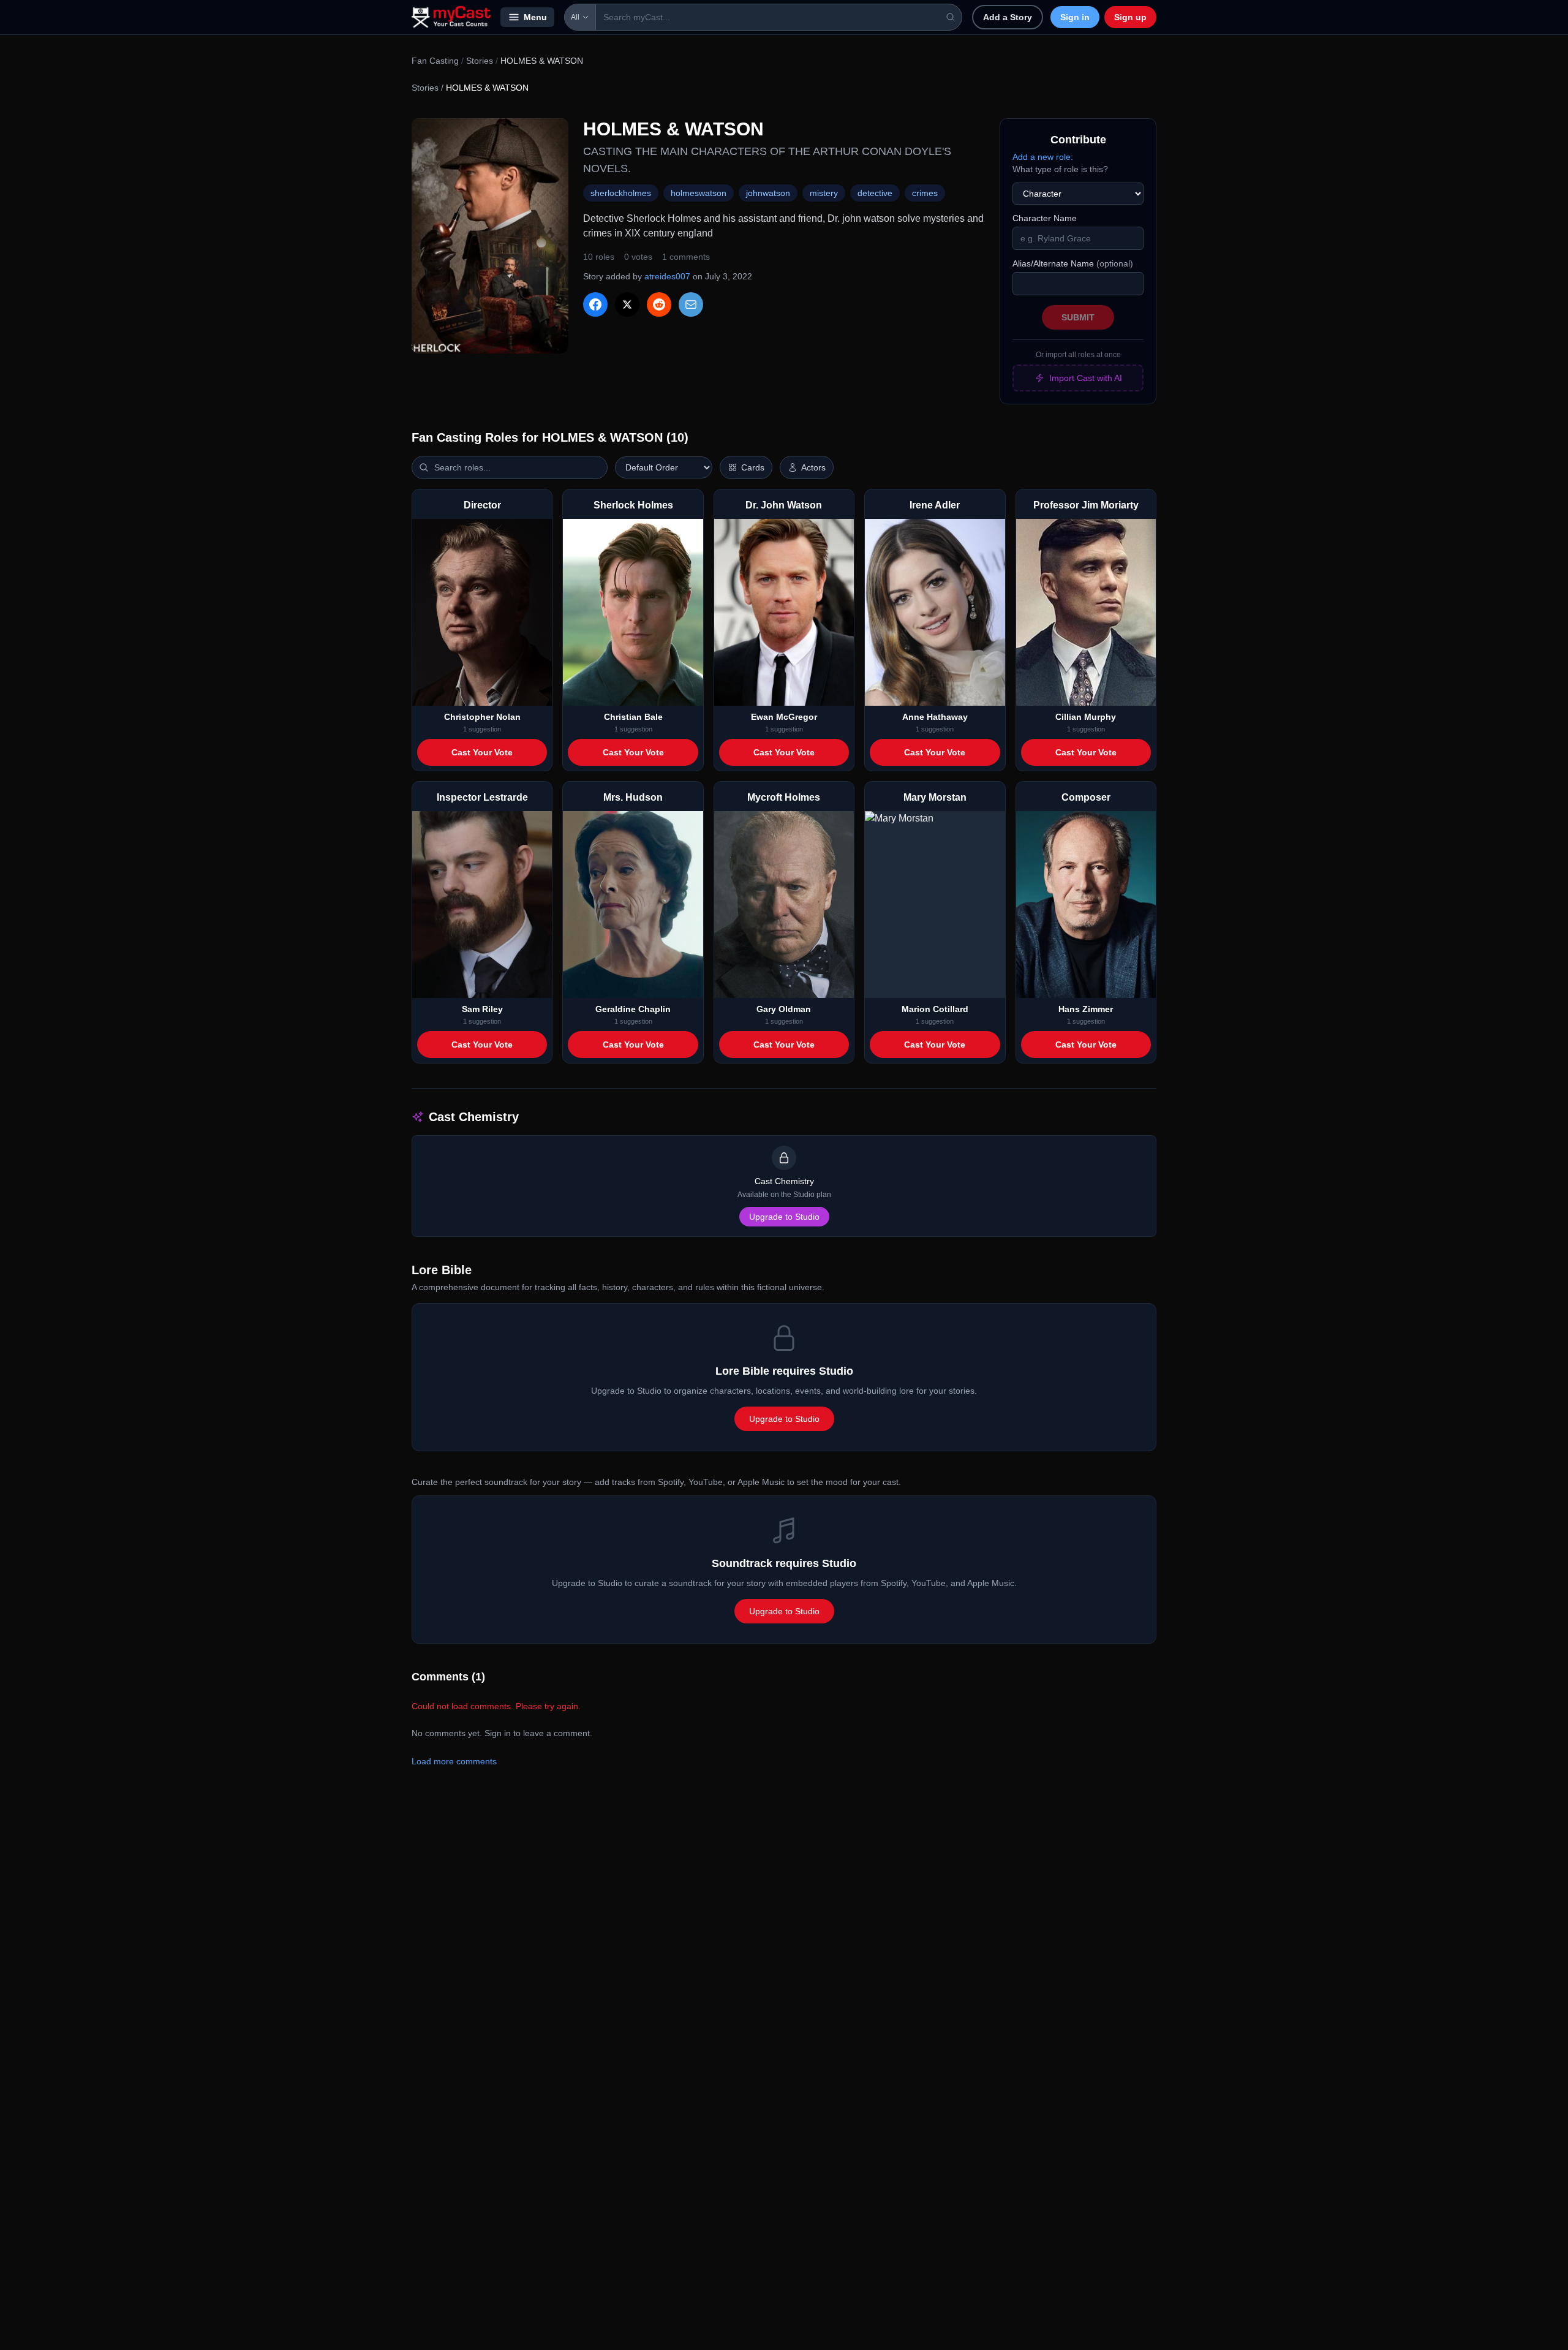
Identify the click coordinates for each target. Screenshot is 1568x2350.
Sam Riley (482, 1009)
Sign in (1075, 17)
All (575, 17)
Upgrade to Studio (784, 1217)
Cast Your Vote (482, 752)
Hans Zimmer (1086, 1009)
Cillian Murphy (1086, 717)
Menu (535, 17)
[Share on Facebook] (595, 304)
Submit (1078, 317)
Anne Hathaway (935, 717)
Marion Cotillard (935, 1009)
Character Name (1045, 218)
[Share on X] (627, 304)
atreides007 (667, 276)
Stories (480, 61)
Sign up (1130, 17)
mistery (824, 193)
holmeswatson (699, 193)
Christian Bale (633, 717)
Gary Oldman (784, 1009)
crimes (925, 193)
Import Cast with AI (1086, 378)
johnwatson (768, 193)
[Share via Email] (691, 304)
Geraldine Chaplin (633, 1009)
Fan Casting (435, 61)
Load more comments (454, 1761)
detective (875, 193)
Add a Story (1008, 17)
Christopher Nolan (482, 717)
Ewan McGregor (784, 717)
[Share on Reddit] (659, 304)
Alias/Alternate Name (1073, 263)
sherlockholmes (621, 193)
